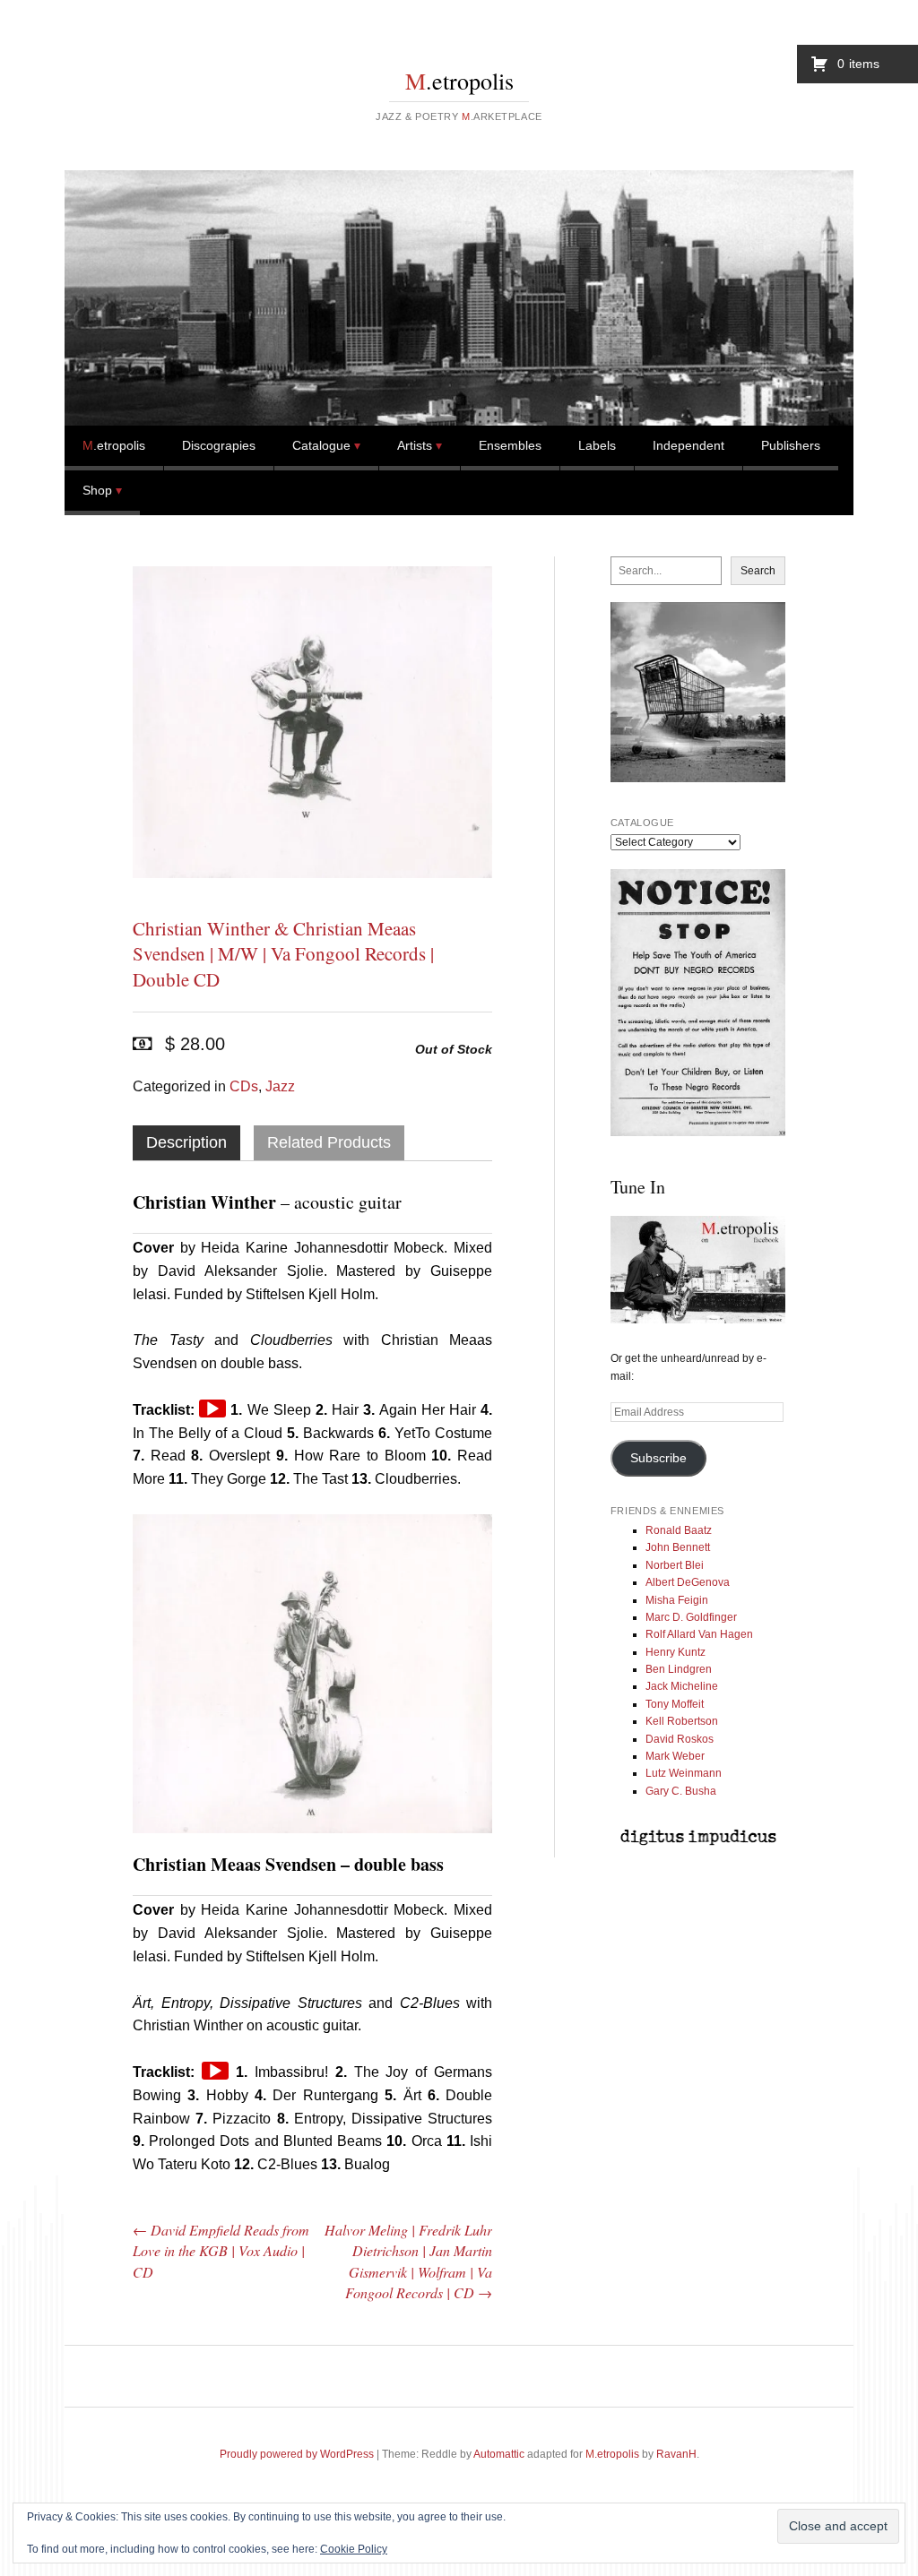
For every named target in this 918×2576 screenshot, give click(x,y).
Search (758, 571)
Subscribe (658, 1458)
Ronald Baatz (679, 1530)
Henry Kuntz (676, 1652)
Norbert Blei (675, 1565)
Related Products (329, 1142)
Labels (597, 445)
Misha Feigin (677, 1600)
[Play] (212, 1409)
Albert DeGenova (688, 1582)
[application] (212, 1409)
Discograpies (219, 445)
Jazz (280, 1086)
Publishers (791, 445)
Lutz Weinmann (684, 1773)
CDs (244, 1086)
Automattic (499, 2454)
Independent (688, 445)
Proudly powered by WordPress (297, 2454)
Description (186, 1142)
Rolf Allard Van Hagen (699, 1634)
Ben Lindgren (679, 1669)
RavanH (676, 2454)
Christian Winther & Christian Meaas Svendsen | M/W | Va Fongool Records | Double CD (283, 954)
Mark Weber (675, 1756)
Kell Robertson (682, 1721)
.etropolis (459, 81)
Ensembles (510, 445)
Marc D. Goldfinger (691, 1617)
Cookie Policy (354, 2549)
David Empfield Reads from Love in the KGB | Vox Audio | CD (221, 2251)
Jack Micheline (682, 1686)
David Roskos (680, 1739)
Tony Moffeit (675, 1704)
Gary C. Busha (681, 1791)
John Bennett (678, 1547)
